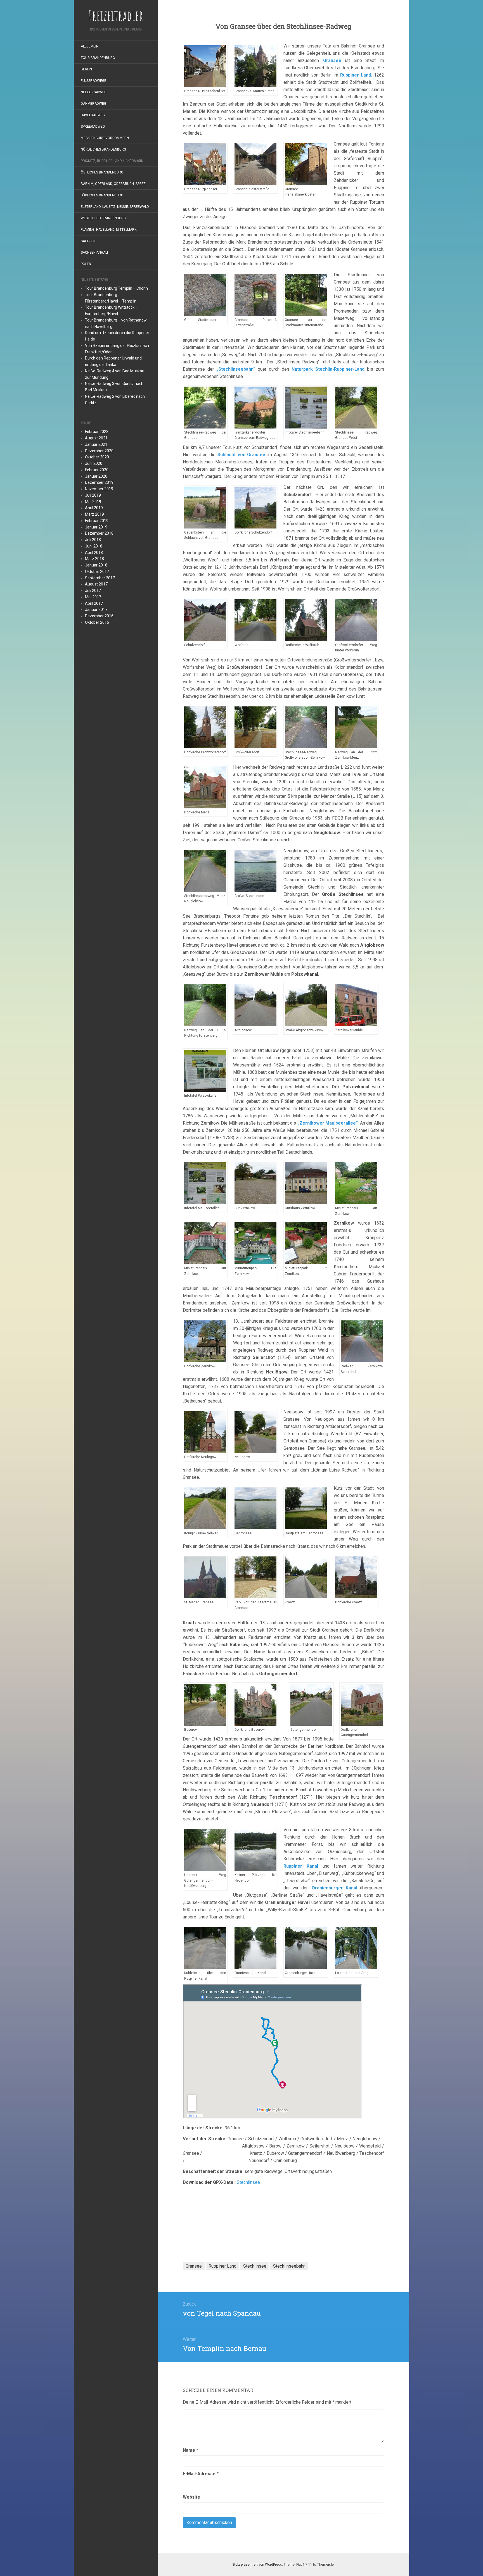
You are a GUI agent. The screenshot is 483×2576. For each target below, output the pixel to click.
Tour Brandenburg (98, 58)
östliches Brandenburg (102, 172)
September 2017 (100, 578)
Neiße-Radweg (94, 92)
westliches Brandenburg (103, 218)
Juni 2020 (94, 463)
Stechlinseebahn (289, 2266)
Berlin (86, 69)
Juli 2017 (93, 591)
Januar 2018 (96, 565)
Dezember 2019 (99, 482)
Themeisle (325, 2565)
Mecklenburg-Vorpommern (105, 138)
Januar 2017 (96, 610)
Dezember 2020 (99, 451)
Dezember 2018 (99, 533)
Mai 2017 (93, 597)
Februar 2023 (97, 432)
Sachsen (88, 241)
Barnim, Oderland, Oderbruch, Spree (113, 184)
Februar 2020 (97, 470)
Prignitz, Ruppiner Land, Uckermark (112, 161)
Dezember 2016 (99, 616)
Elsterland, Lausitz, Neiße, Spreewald (115, 207)
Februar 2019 (97, 521)
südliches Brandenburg (102, 195)
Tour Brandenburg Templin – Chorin (116, 288)
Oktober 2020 (97, 457)
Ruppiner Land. (356, 75)
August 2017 (96, 584)
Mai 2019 (93, 502)
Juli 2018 (93, 540)
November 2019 (99, 489)
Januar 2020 (96, 476)
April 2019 (94, 508)
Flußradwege (93, 81)
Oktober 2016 (97, 622)
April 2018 (94, 553)
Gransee (332, 60)
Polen (86, 264)
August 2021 (96, 438)
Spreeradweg (93, 127)
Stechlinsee (248, 2182)
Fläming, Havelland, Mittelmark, (109, 230)
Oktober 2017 (97, 572)
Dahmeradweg (93, 104)
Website (191, 2497)
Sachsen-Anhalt (95, 253)
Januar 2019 (96, 527)
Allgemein (90, 46)
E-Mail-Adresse (201, 2474)
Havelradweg (93, 115)
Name (190, 2450)
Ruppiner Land (222, 2266)
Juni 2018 (94, 546)
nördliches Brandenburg (103, 149)
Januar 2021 (96, 444)
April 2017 (94, 603)
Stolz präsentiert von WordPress (257, 2565)
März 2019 (94, 514)
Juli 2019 (93, 495)
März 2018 (94, 559)
